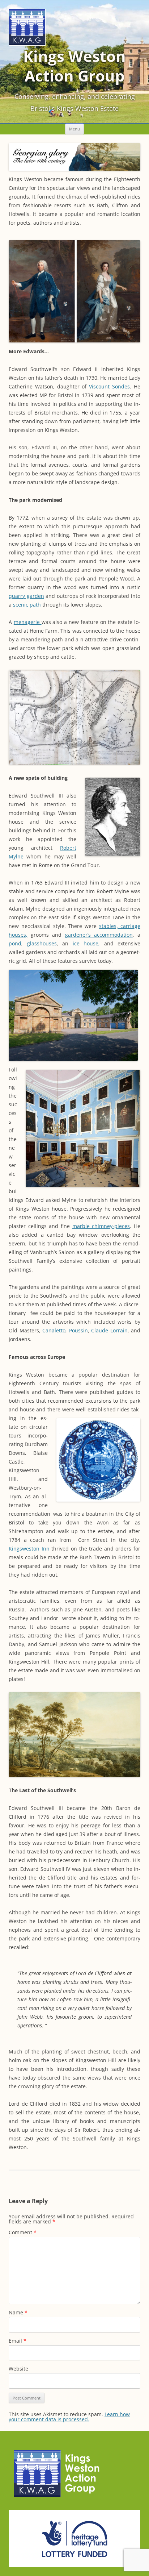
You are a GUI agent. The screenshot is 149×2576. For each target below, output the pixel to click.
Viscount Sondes (109, 386)
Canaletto (54, 1330)
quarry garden (26, 596)
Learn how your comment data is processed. (69, 2417)
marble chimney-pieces (101, 1226)
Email (18, 2341)
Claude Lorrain (109, 1330)
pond (15, 943)
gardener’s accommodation (99, 935)
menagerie (28, 622)
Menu (74, 129)
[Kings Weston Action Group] (27, 44)
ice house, (84, 943)
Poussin (78, 1330)
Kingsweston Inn (29, 1549)
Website (18, 2369)
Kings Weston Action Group (74, 66)
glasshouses (42, 943)
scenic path (28, 605)
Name (18, 2312)
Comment (23, 2232)
